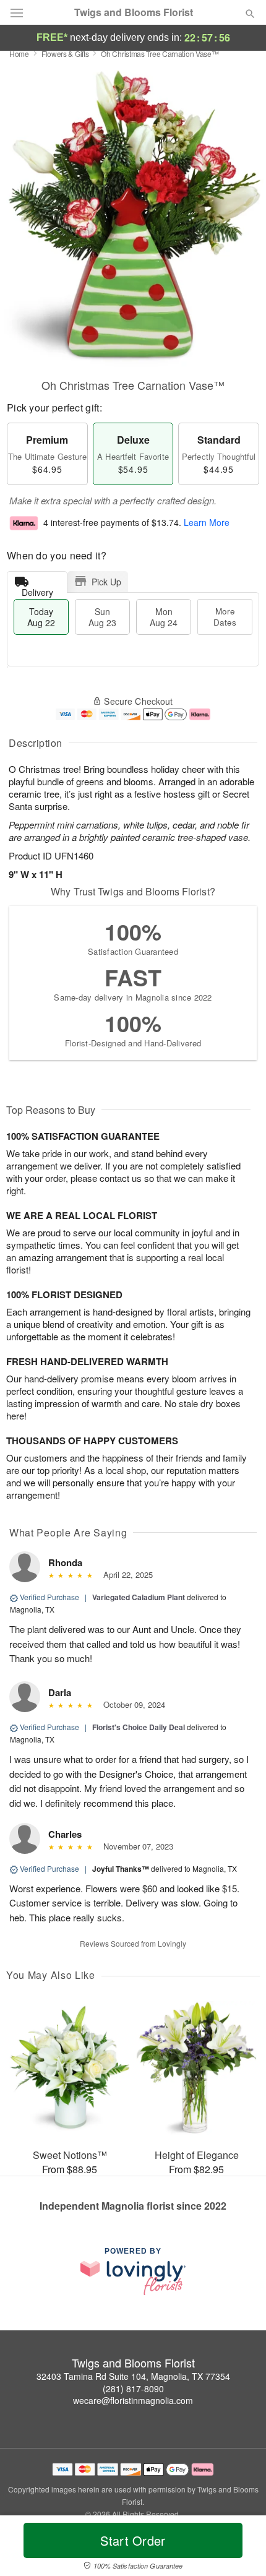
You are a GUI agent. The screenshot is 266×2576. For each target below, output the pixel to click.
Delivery (37, 589)
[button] (240, 2548)
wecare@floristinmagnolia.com (133, 2400)
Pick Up (106, 582)
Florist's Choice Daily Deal (139, 1727)
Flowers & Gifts (65, 54)
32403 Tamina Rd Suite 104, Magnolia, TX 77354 (133, 2376)
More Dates (225, 617)
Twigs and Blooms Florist (134, 12)
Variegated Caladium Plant (139, 1597)
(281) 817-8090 (133, 2389)
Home (19, 54)
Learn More (207, 523)
